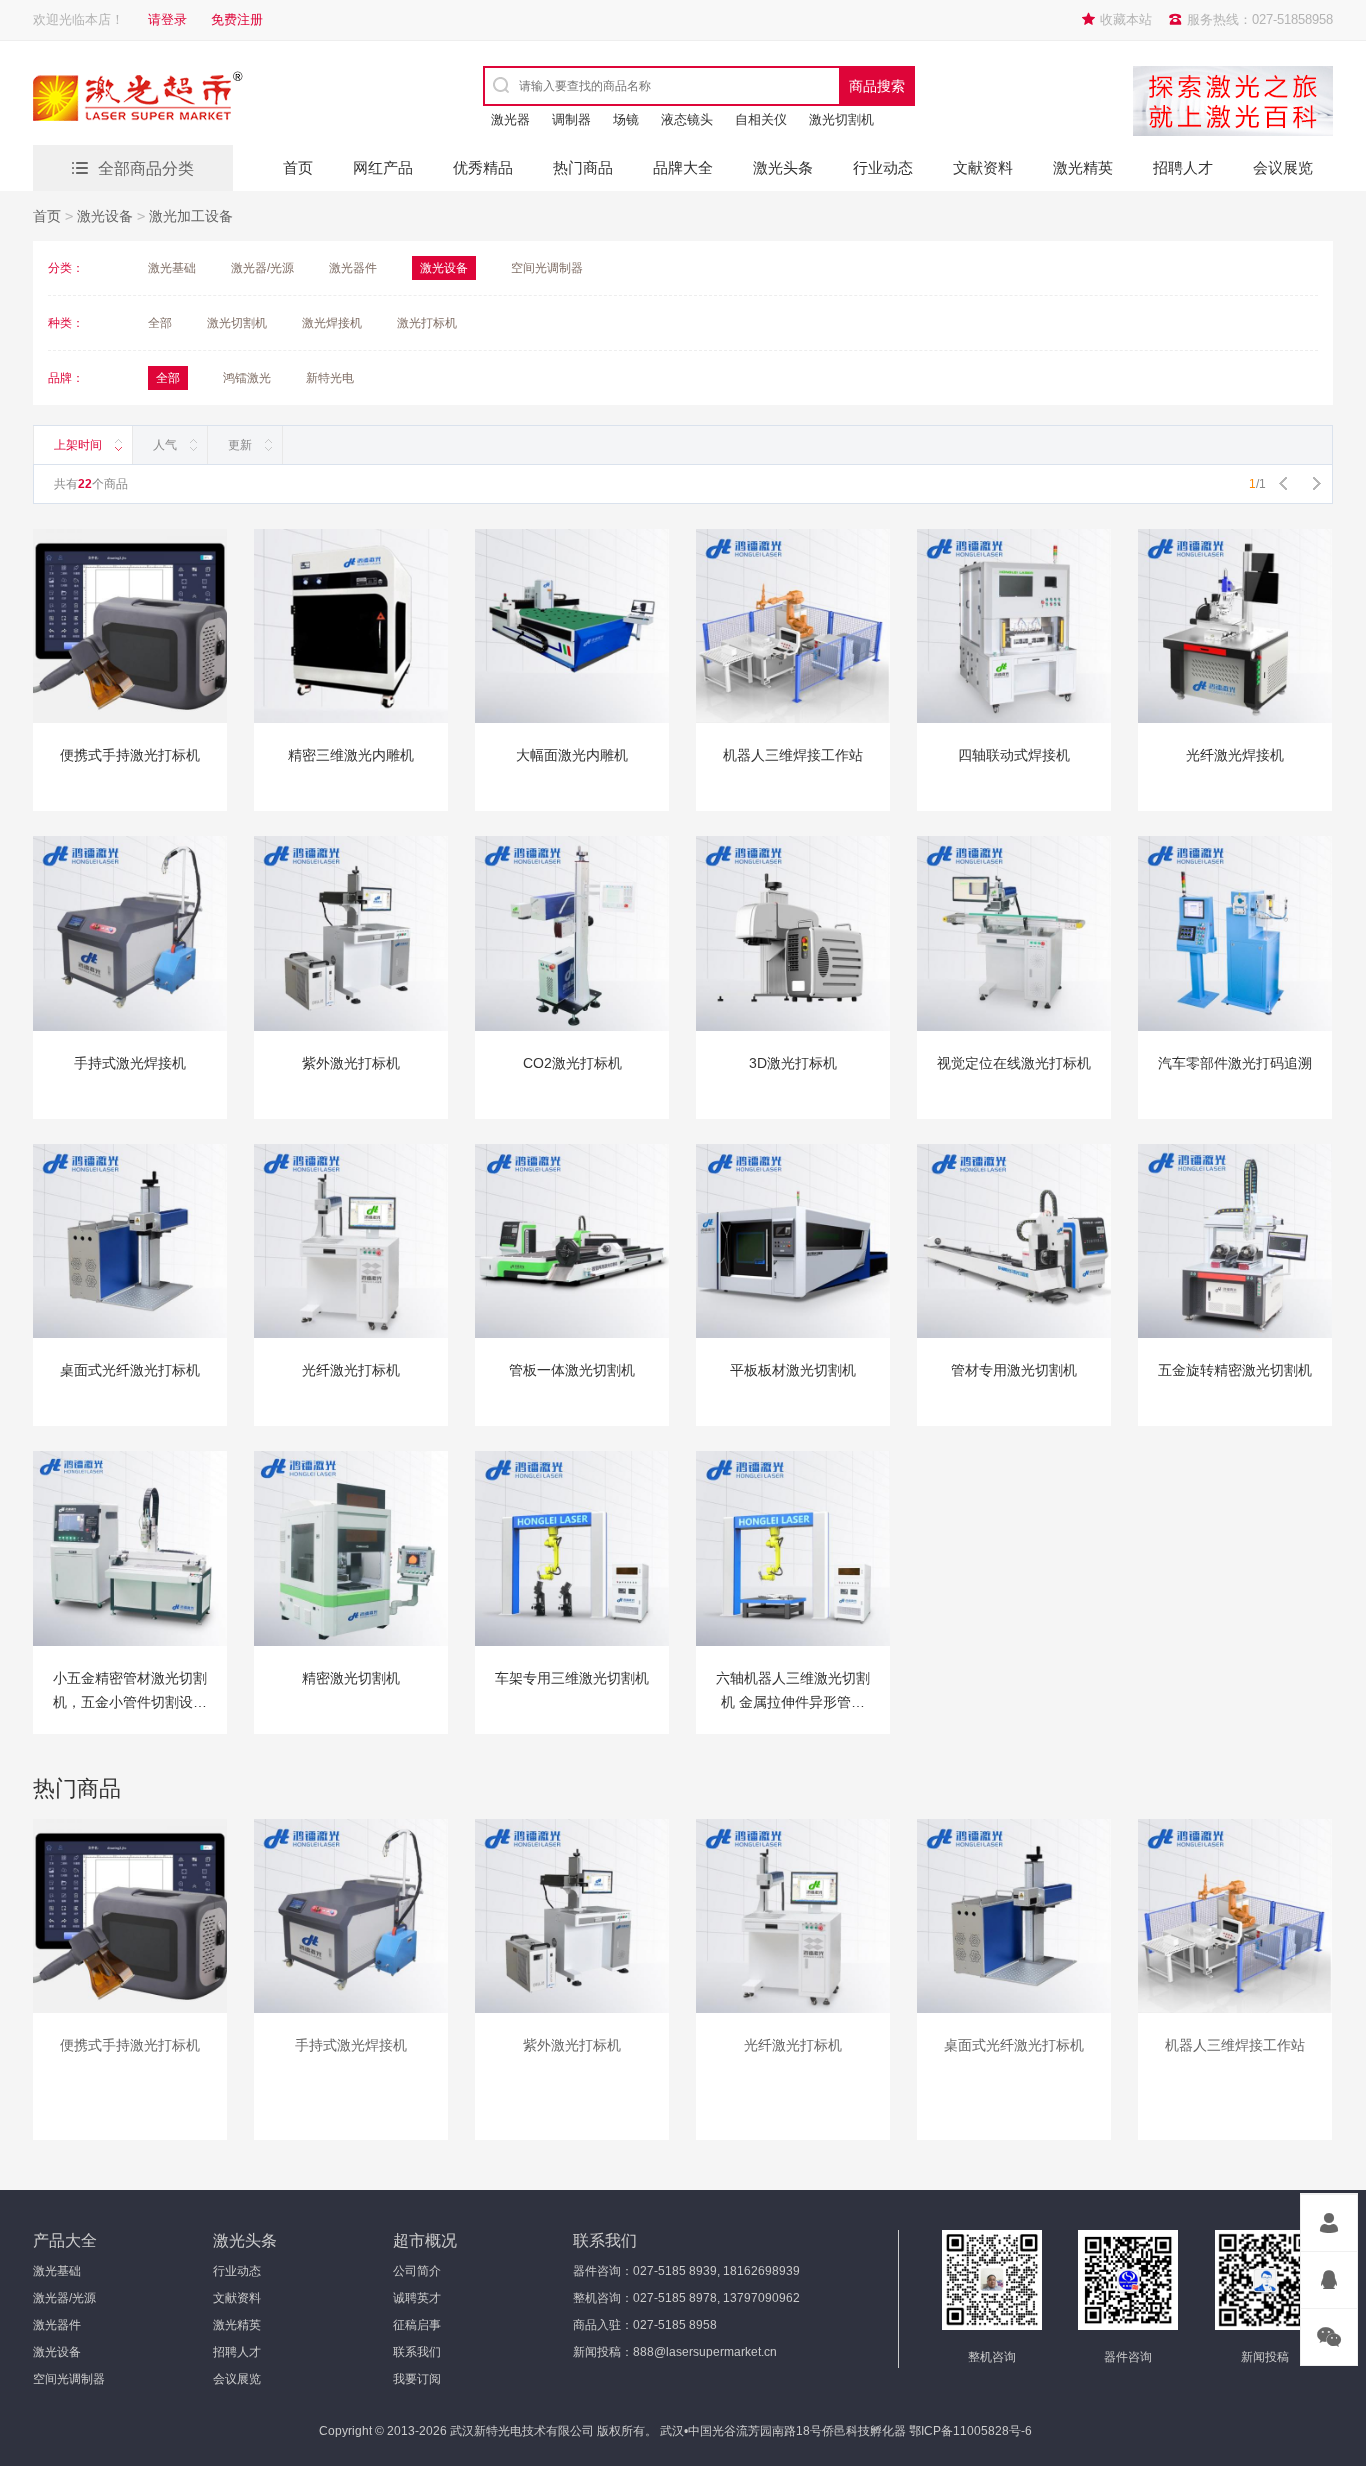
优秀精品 (483, 167)
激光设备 (105, 216)
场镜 (626, 119)
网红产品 (383, 167)
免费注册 (237, 19)
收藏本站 (1126, 19)
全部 (160, 323)
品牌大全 (683, 167)
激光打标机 (427, 323)
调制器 (571, 119)
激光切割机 (841, 119)
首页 (298, 167)
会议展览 (1283, 167)
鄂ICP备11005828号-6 (970, 2431)
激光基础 (172, 268)
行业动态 (883, 167)
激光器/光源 (262, 268)
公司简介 (417, 2271)
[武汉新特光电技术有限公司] (208, 99)
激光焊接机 (332, 323)
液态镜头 (687, 119)
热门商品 (583, 167)
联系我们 (417, 2352)
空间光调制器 (547, 268)
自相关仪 (761, 119)
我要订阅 (417, 2379)
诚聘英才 (417, 2298)
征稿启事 (417, 2325)
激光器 (510, 119)
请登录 (167, 19)
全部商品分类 (146, 168)
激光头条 (783, 167)
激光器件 (353, 268)
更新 (240, 445)
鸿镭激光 (247, 378)
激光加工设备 (191, 216)
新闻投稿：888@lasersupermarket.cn (675, 2352)
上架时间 (78, 445)
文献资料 (983, 167)
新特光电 (330, 378)
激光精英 (1083, 167)
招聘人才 (1183, 167)
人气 (165, 445)
